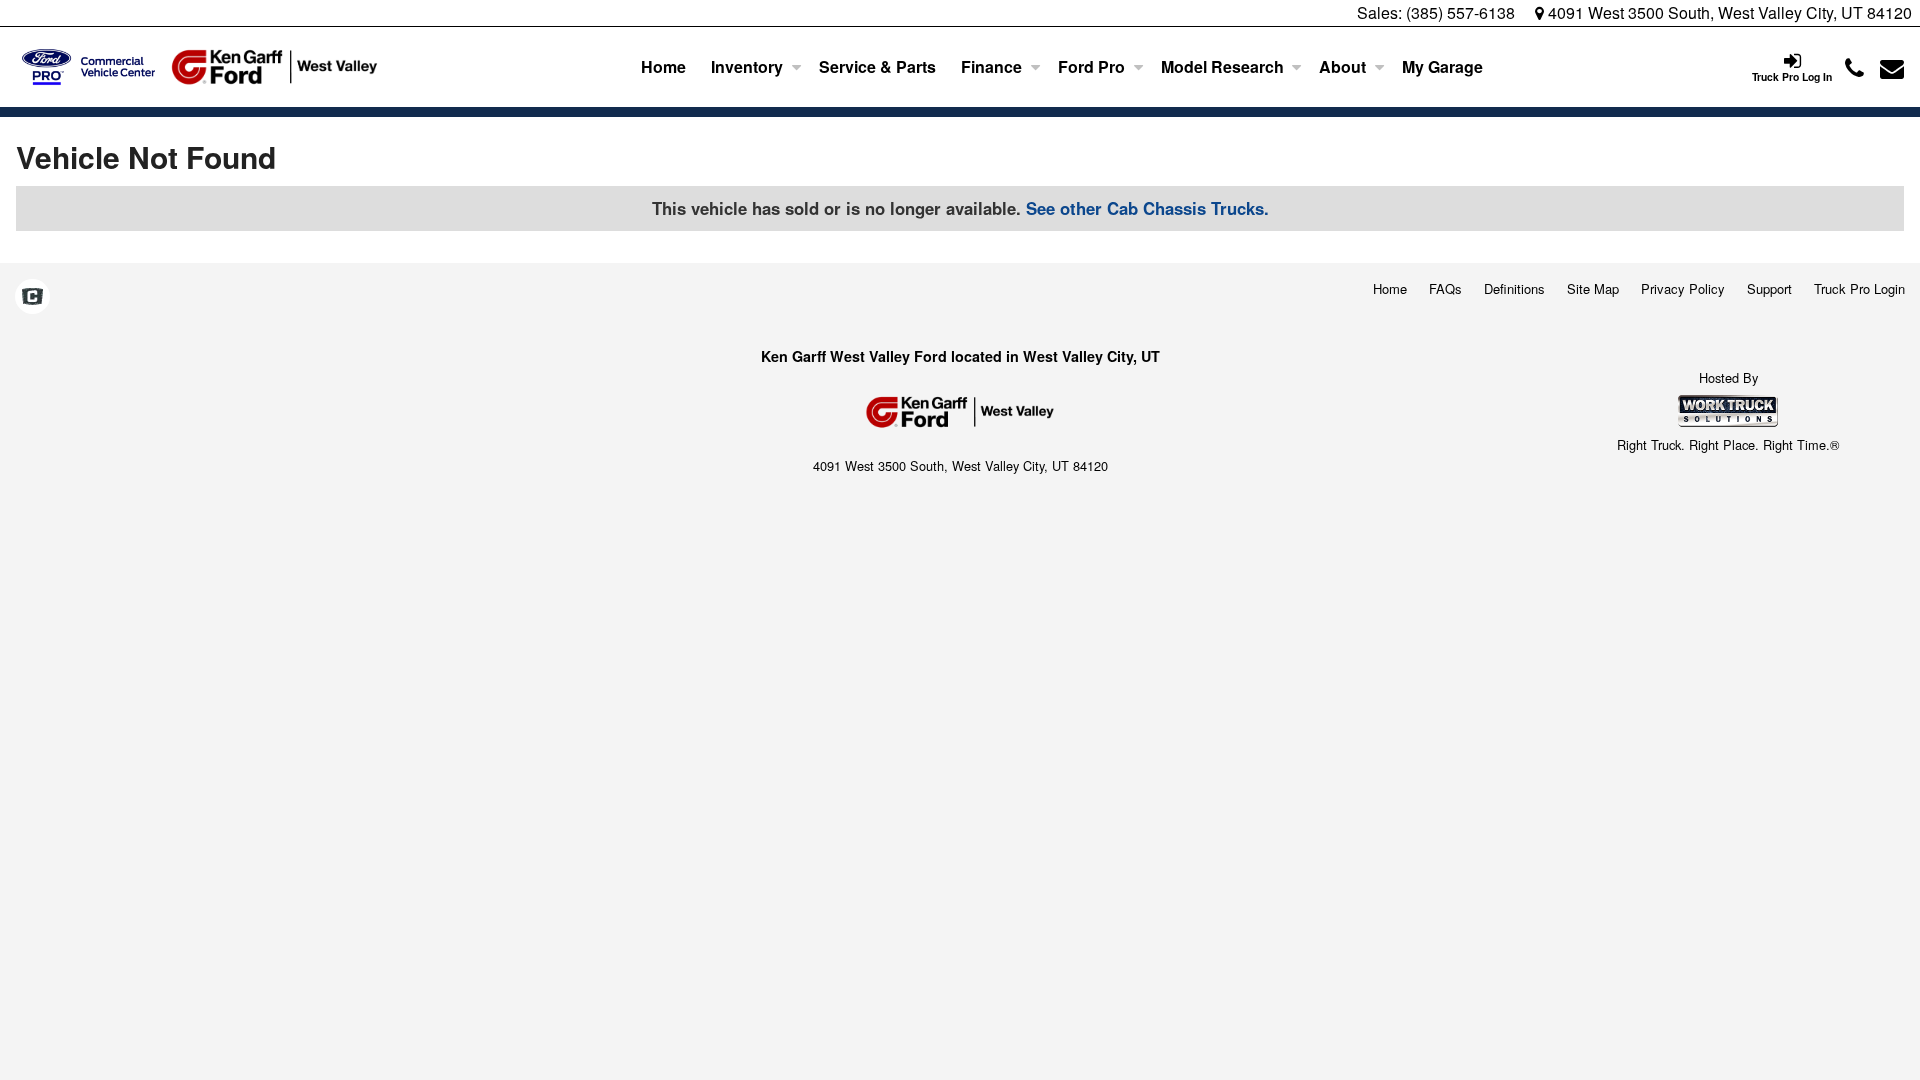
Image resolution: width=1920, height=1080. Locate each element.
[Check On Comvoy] (32, 297)
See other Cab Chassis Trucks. (1147, 208)
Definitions (1514, 288)
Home (663, 66)
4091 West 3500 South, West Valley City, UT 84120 (1728, 12)
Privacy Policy (1683, 288)
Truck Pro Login (1859, 288)
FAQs (1445, 288)
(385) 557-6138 (1460, 12)
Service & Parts (877, 66)
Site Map (1593, 288)
